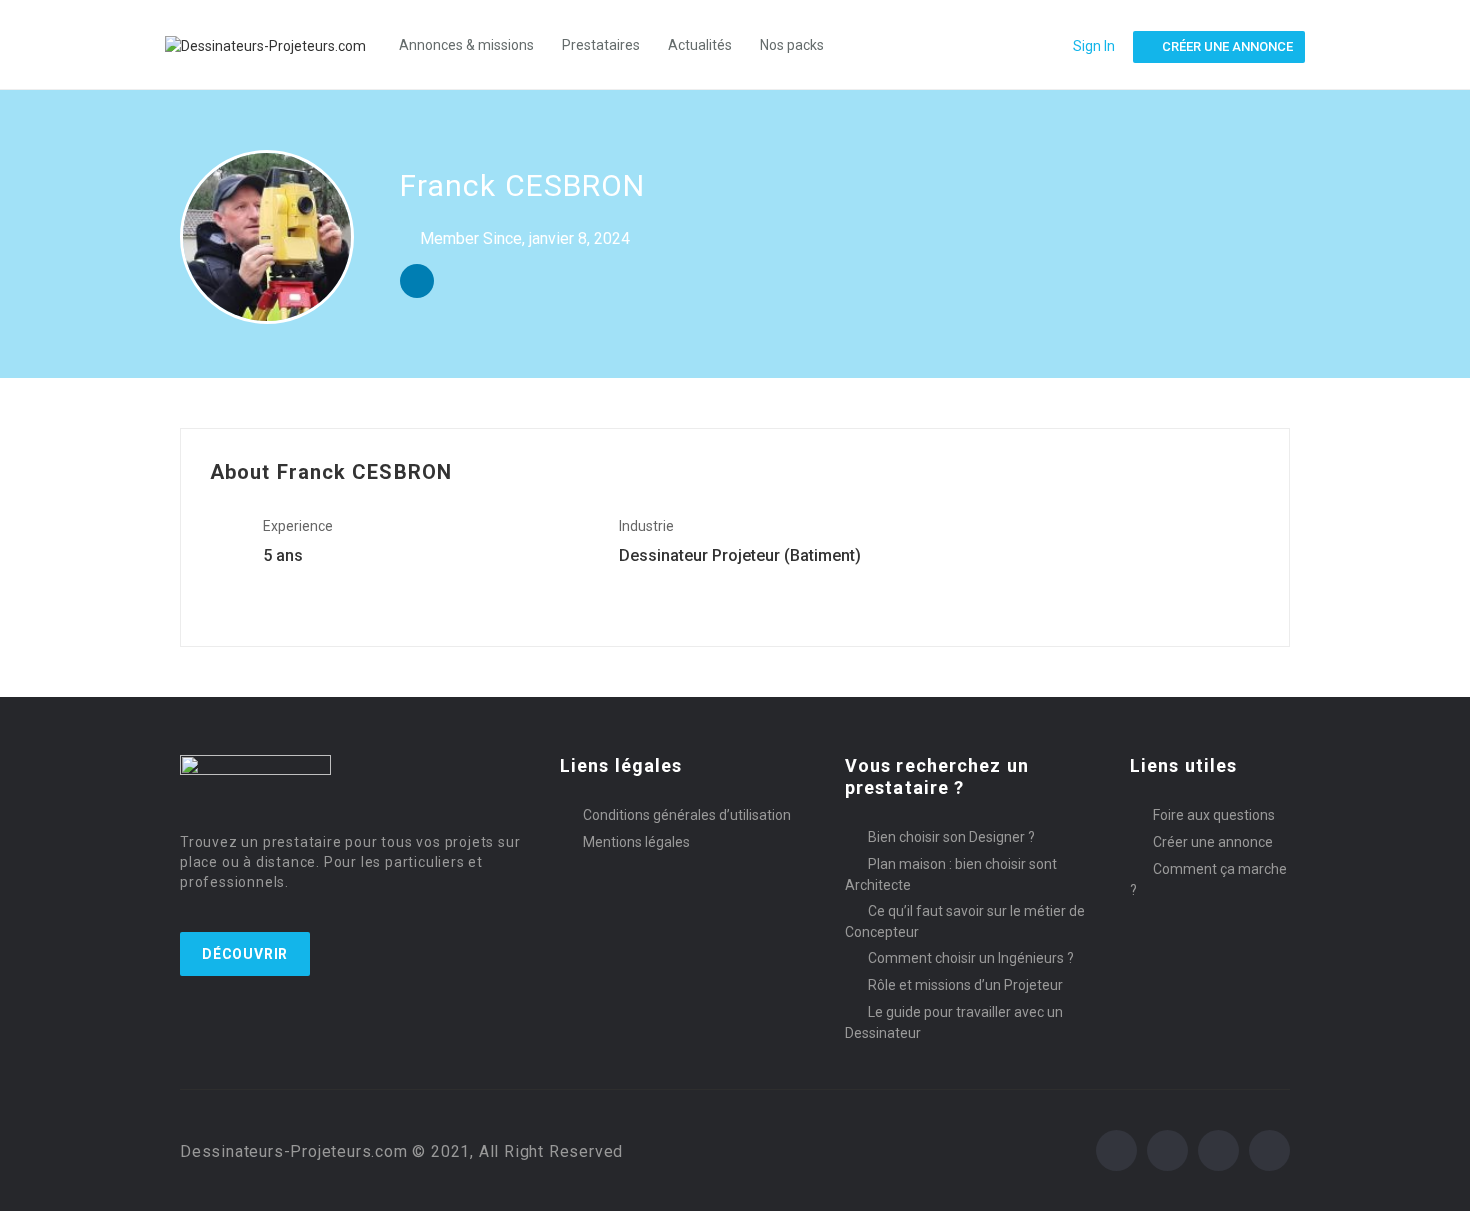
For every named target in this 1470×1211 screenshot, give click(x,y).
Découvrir (245, 954)
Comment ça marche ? (1208, 879)
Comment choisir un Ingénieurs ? (971, 958)
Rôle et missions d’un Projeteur (965, 985)
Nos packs (792, 45)
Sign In (1094, 46)
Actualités (700, 45)
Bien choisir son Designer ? (951, 837)
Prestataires (601, 45)
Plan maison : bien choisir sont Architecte (951, 874)
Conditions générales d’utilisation (687, 815)
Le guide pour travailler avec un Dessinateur (954, 1022)
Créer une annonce (1213, 842)
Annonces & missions (466, 45)
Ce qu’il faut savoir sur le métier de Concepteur (965, 921)
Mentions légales (636, 842)
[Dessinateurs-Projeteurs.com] (275, 44)
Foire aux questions (1214, 815)
